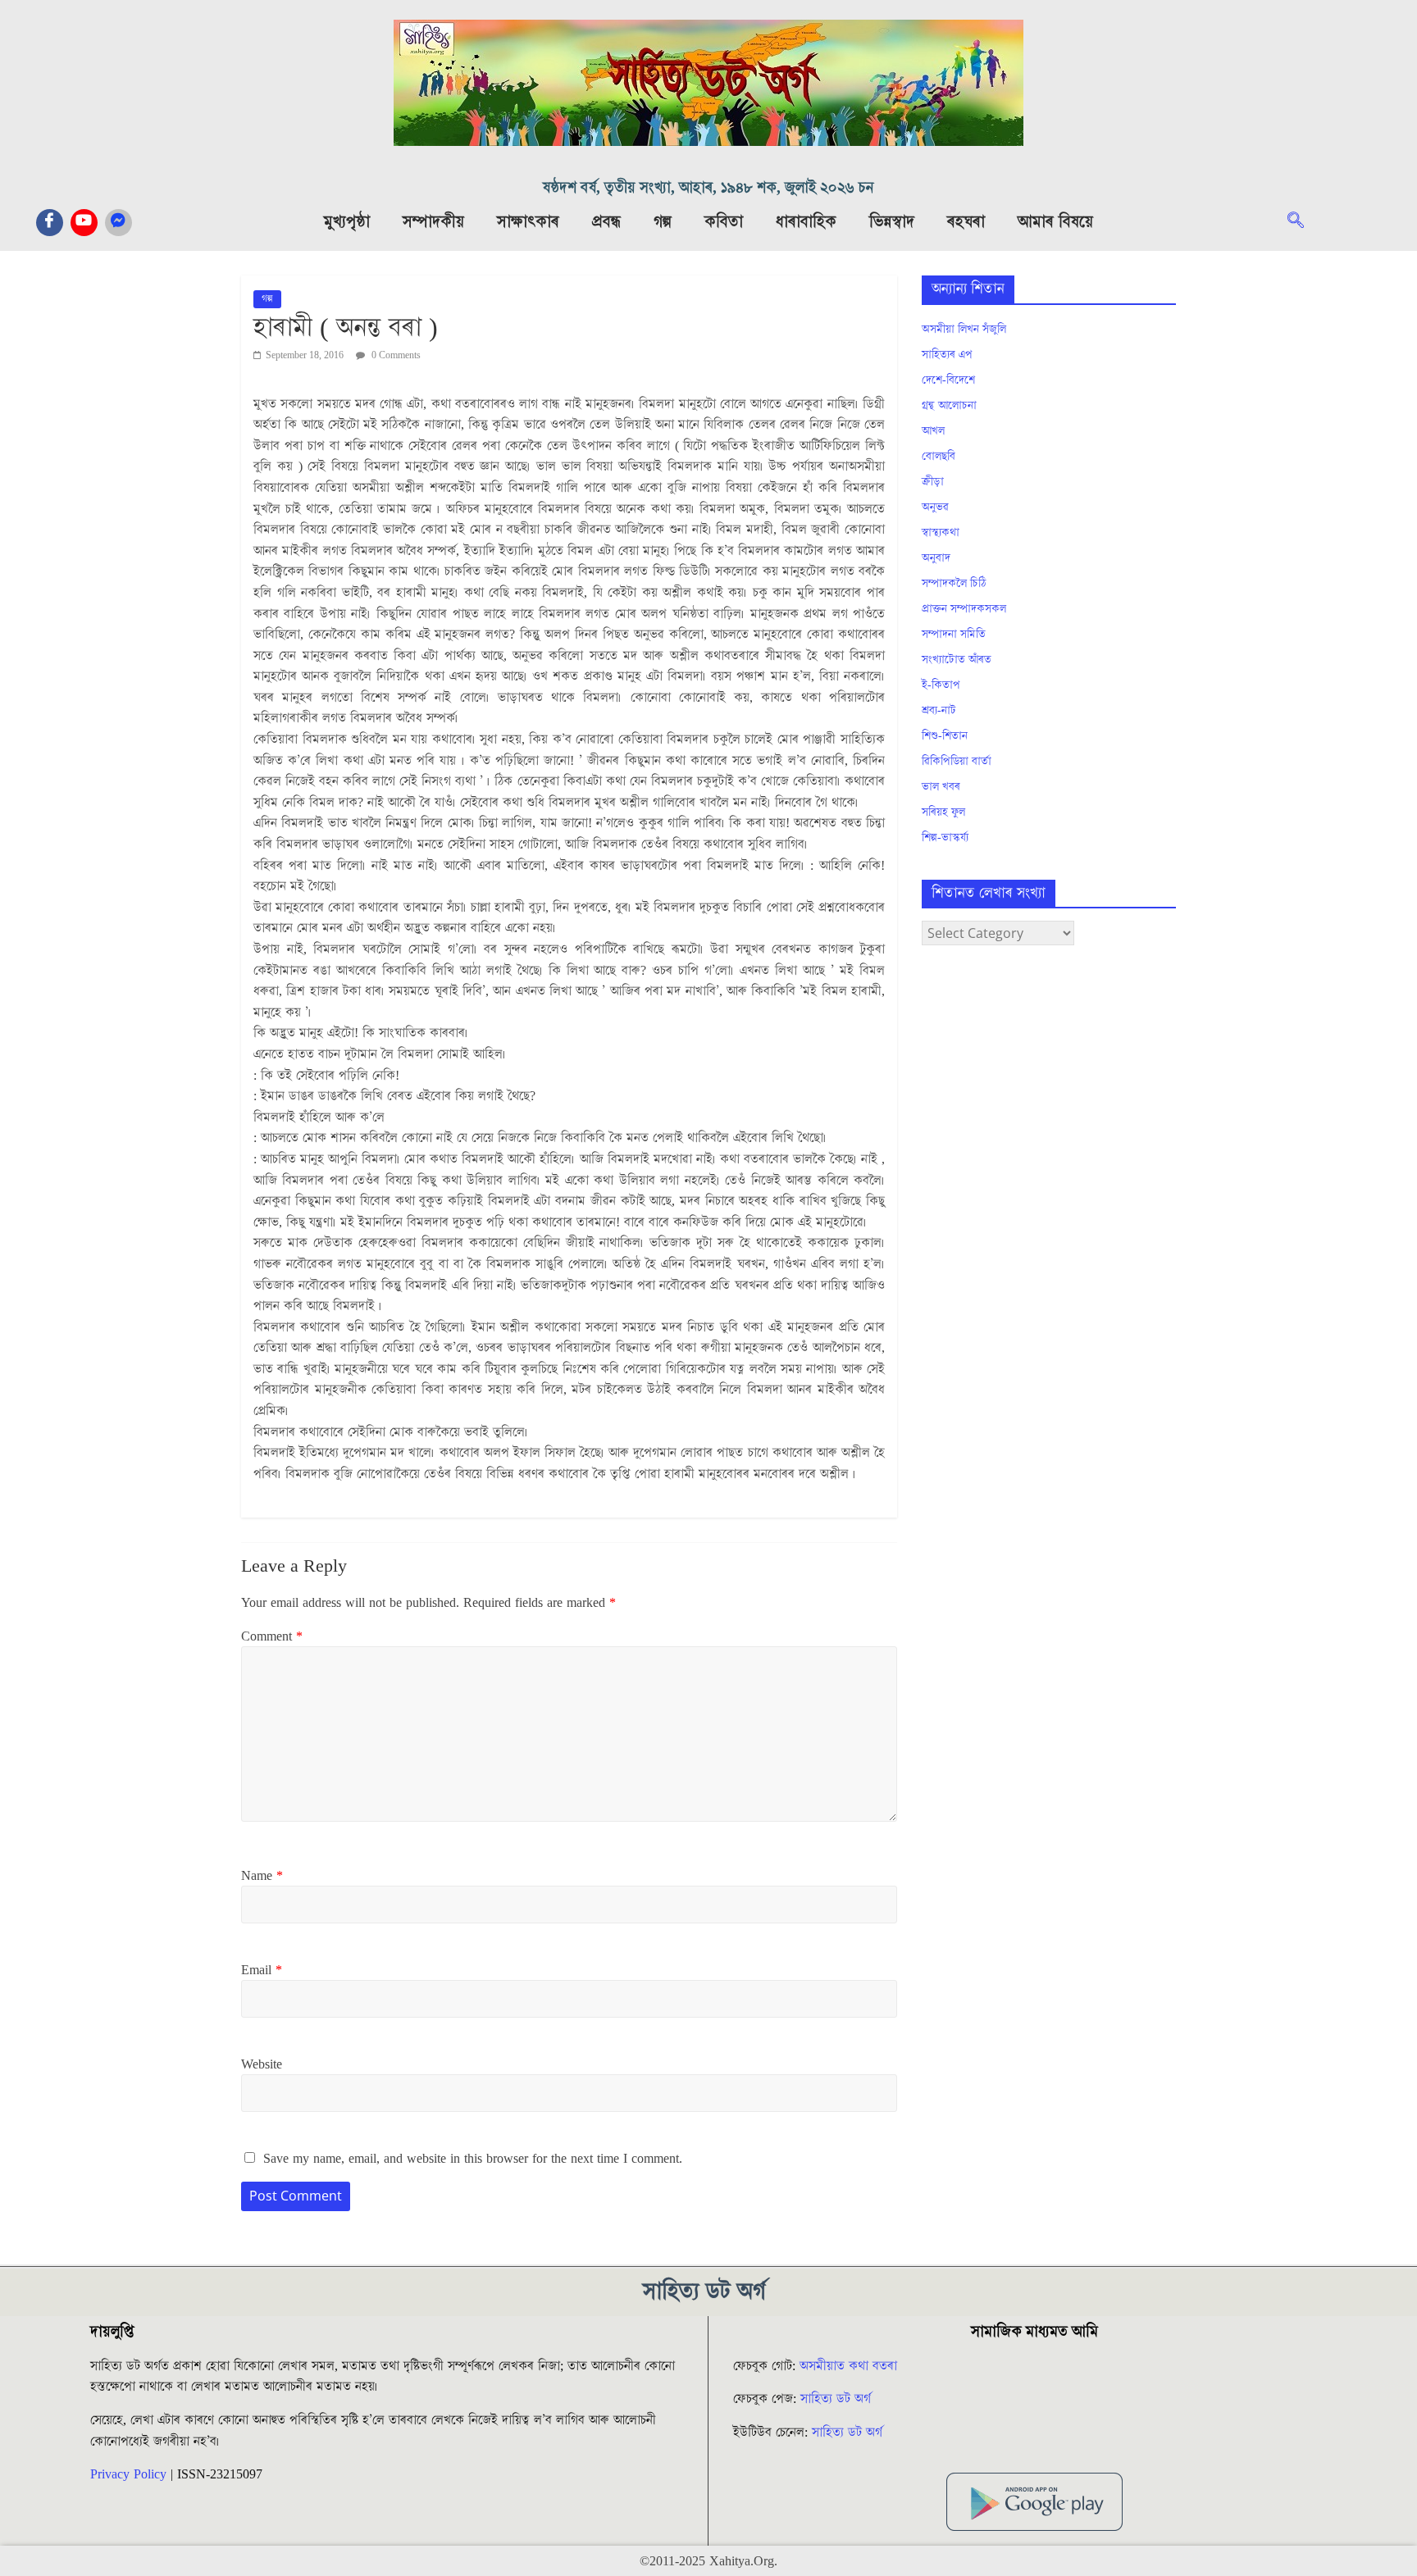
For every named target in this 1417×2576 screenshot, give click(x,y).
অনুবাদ (936, 558)
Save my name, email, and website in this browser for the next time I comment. (473, 2159)
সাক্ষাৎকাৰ (528, 222)
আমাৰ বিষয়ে (1055, 222)
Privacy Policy (128, 2474)
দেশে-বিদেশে (948, 380)
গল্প (663, 222)
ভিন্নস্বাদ (892, 222)
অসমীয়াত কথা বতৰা (850, 2366)
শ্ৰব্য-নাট (939, 711)
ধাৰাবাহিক (806, 222)
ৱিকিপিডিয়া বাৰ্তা (957, 762)
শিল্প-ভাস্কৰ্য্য (945, 838)
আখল (933, 431)
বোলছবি (939, 457)
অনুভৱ (935, 507)
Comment (272, 1636)
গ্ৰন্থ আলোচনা (949, 406)
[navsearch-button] (1304, 222)
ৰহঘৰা (966, 222)
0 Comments (395, 355)
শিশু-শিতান (945, 736)
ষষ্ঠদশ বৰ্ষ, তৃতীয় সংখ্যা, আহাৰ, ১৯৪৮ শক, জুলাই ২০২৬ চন (708, 188)
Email (262, 1970)
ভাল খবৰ (941, 787)
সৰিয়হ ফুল (943, 812)
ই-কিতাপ (941, 685)
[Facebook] (50, 223)
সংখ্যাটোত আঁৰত (957, 660)
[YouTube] (84, 223)
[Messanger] (118, 223)
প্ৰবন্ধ (606, 222)
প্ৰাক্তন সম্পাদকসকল (964, 609)
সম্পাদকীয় (433, 222)
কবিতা (724, 222)
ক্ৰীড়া (933, 482)
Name (262, 1876)
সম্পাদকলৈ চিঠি (954, 584)
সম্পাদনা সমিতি (954, 635)
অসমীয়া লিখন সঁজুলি (964, 330)
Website (262, 2064)
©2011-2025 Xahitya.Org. (708, 2561)
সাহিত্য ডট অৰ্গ (836, 2399)
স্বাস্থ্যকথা (941, 533)
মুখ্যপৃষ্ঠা (347, 222)
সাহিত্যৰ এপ (947, 355)
